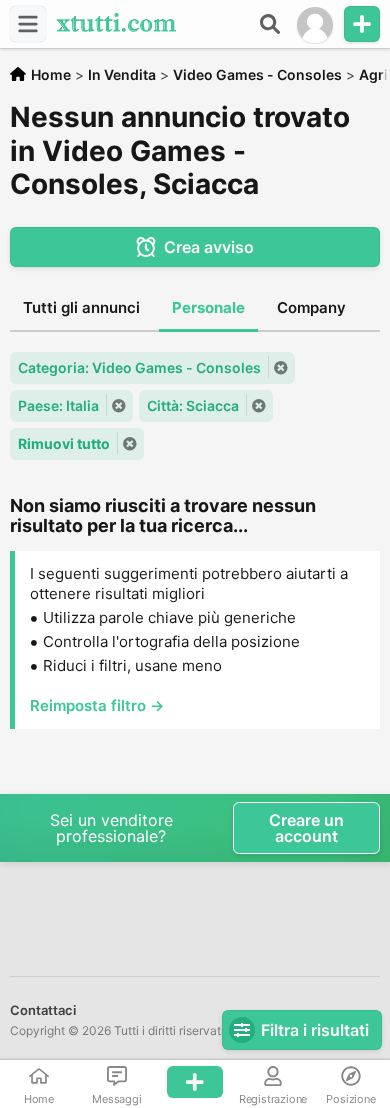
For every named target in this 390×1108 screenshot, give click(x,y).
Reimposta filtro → (97, 705)
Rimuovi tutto (64, 443)
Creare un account (306, 828)
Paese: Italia (58, 405)
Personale (208, 307)
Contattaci (43, 1010)
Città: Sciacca (193, 405)
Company (311, 307)
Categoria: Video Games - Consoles (139, 367)
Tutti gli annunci (81, 307)
